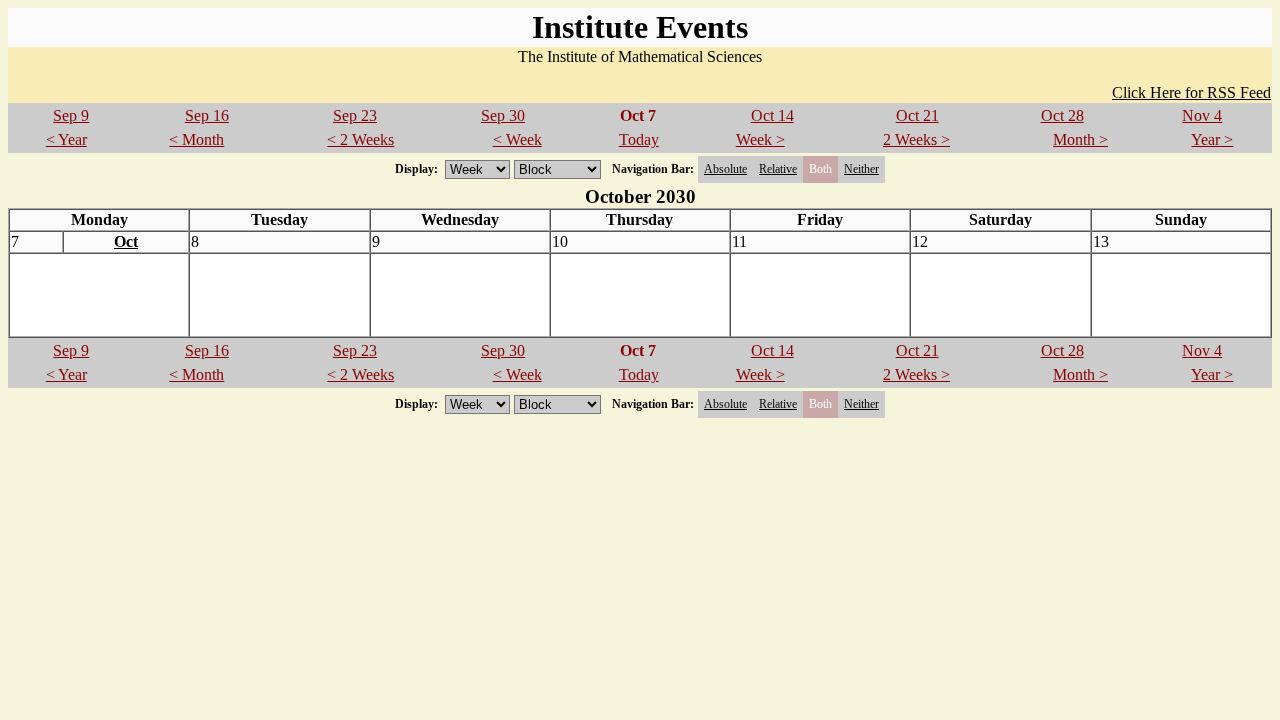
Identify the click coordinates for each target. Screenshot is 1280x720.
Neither (861, 169)
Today (639, 139)
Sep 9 (71, 115)
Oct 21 (917, 115)
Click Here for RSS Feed (1191, 92)
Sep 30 (503, 115)
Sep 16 (207, 115)
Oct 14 (772, 115)
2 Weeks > (916, 139)
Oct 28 (1062, 115)
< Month (196, 139)
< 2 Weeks (360, 139)
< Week (517, 139)
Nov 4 (1202, 115)
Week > (760, 139)
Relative (778, 169)
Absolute (725, 169)
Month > (1080, 139)
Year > (1212, 139)
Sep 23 (355, 115)
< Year (66, 139)
